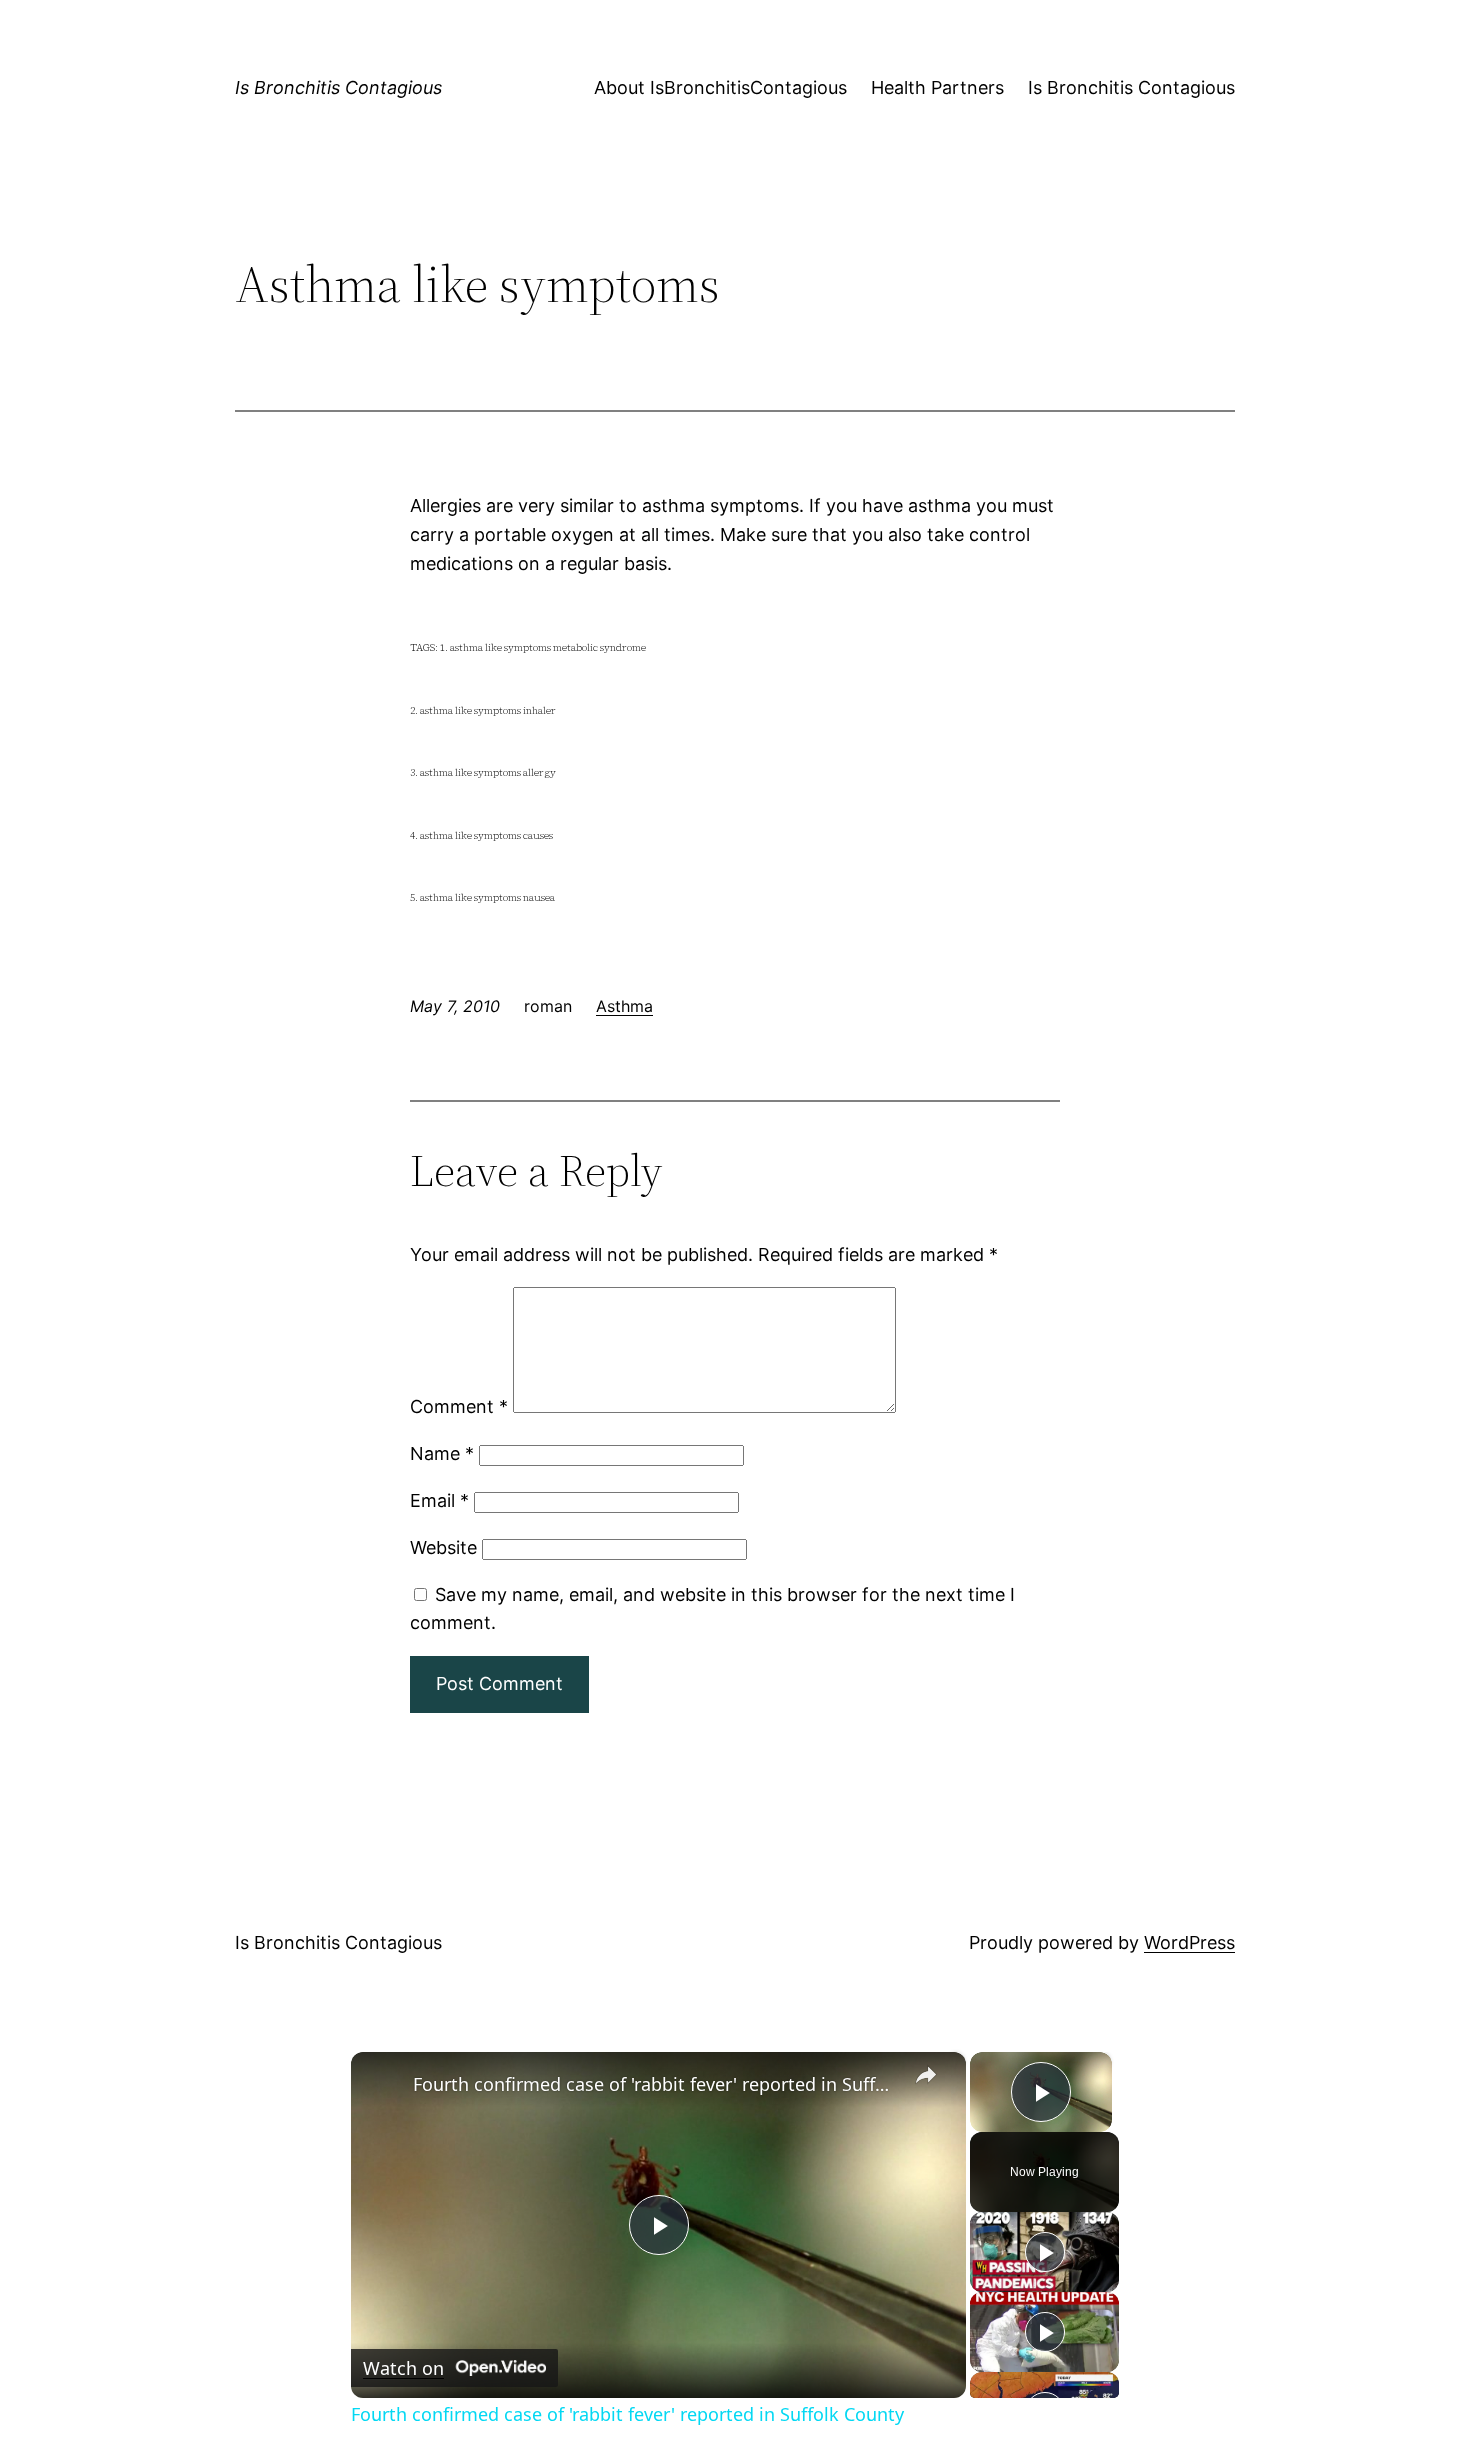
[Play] (1045, 2252)
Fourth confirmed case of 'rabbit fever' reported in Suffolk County (655, 2084)
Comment (459, 1406)
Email (439, 1500)
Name (442, 1453)
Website (443, 1547)
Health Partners (937, 87)
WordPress (1189, 1942)
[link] (383, 2084)
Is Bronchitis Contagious (338, 87)
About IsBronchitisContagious (720, 87)
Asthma (624, 1006)
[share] (926, 2075)
